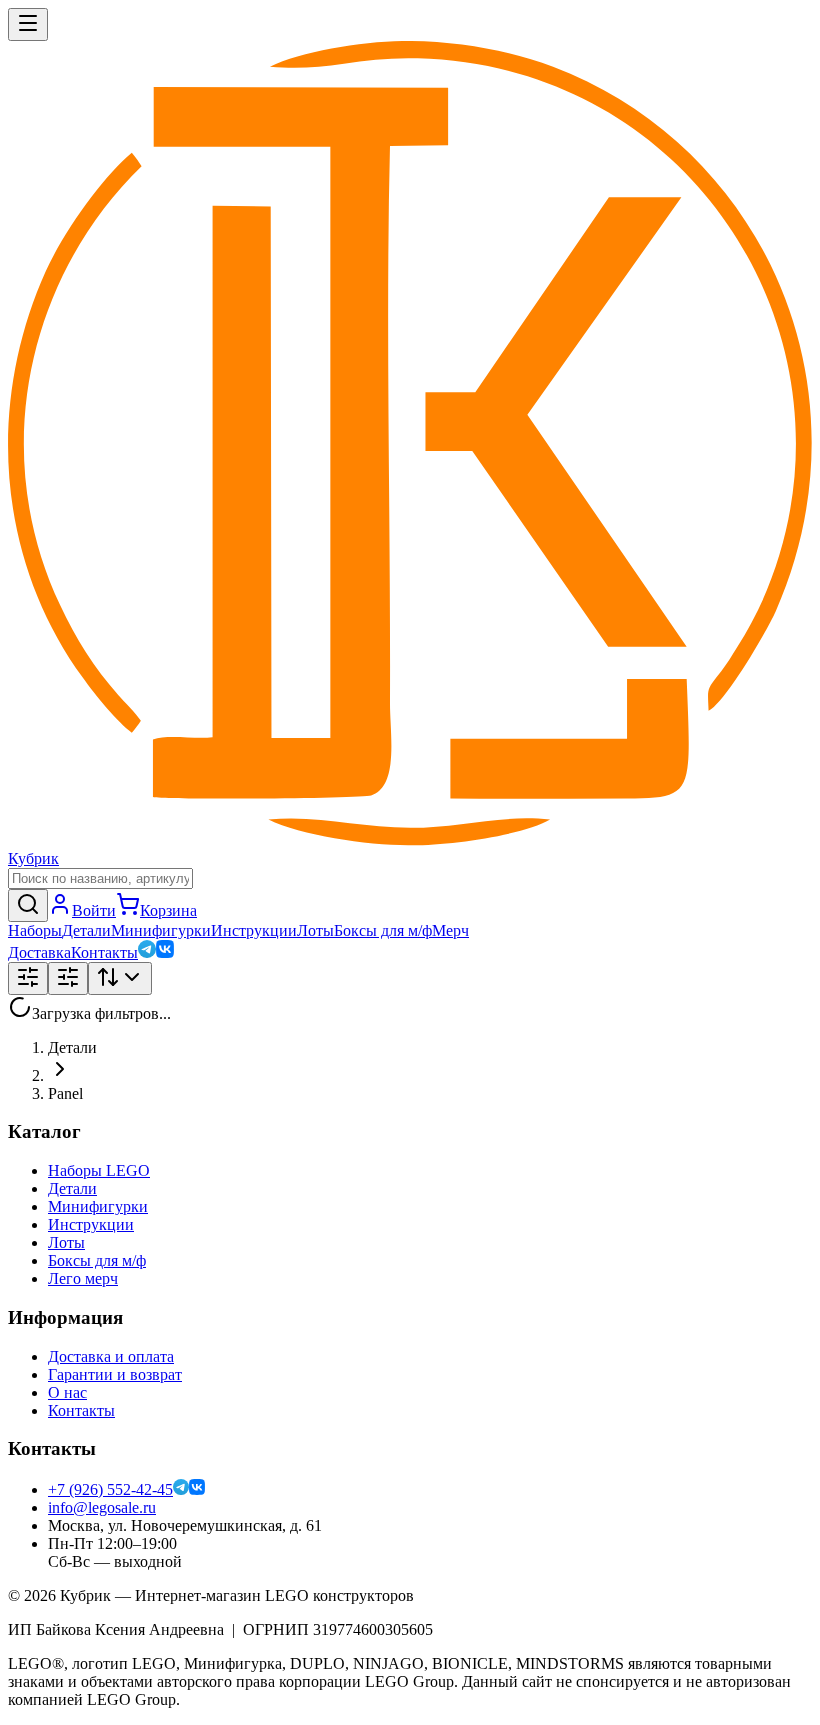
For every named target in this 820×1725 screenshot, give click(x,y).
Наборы (35, 930)
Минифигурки (161, 930)
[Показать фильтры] (28, 978)
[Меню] (28, 24)
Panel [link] (65, 1093)
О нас (67, 1392)
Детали (86, 930)
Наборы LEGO (99, 1170)
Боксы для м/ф (383, 930)
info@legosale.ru (102, 1507)
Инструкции (254, 930)
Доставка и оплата (111, 1356)
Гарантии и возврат (115, 1374)
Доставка (39, 952)
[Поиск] (28, 905)
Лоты (315, 930)
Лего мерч (83, 1278)
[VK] (165, 952)
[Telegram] (147, 952)
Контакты (104, 952)
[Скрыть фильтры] (68, 978)
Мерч (450, 930)
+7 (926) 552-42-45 (110, 1489)
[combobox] (120, 978)
